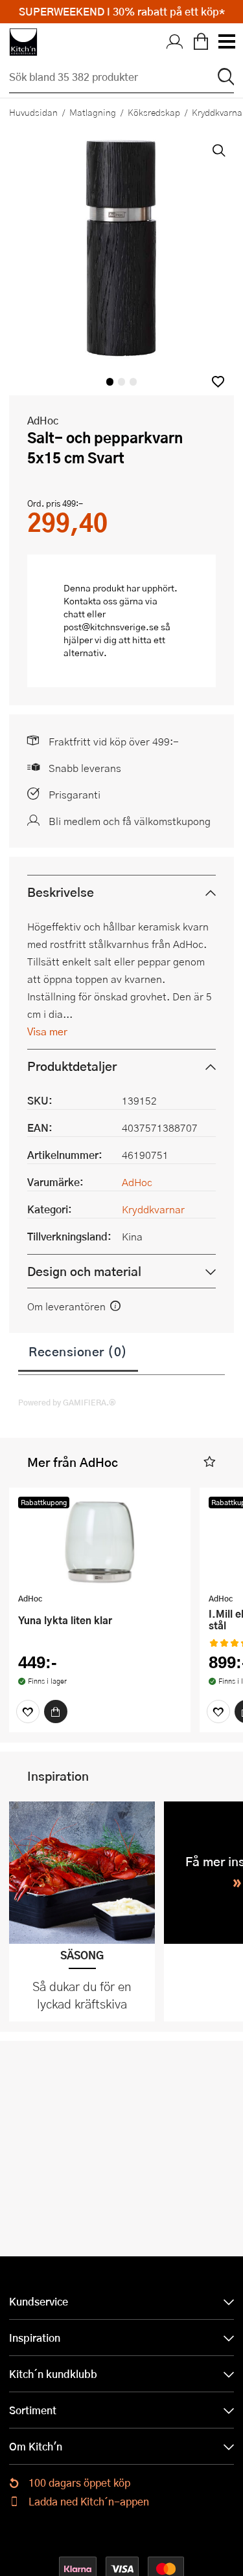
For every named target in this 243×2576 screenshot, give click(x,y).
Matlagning (93, 112)
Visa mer (47, 1031)
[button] (218, 381)
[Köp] (56, 1712)
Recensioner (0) (78, 1351)
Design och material (84, 1271)
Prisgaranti (75, 794)
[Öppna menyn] (226, 42)
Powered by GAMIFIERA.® (67, 1402)
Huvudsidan (33, 112)
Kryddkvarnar (153, 1209)
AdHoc (43, 420)
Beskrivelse (61, 892)
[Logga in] (175, 42)
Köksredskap (154, 112)
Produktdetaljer (72, 1066)
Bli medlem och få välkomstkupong (130, 821)
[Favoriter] (28, 1712)
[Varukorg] (201, 42)
